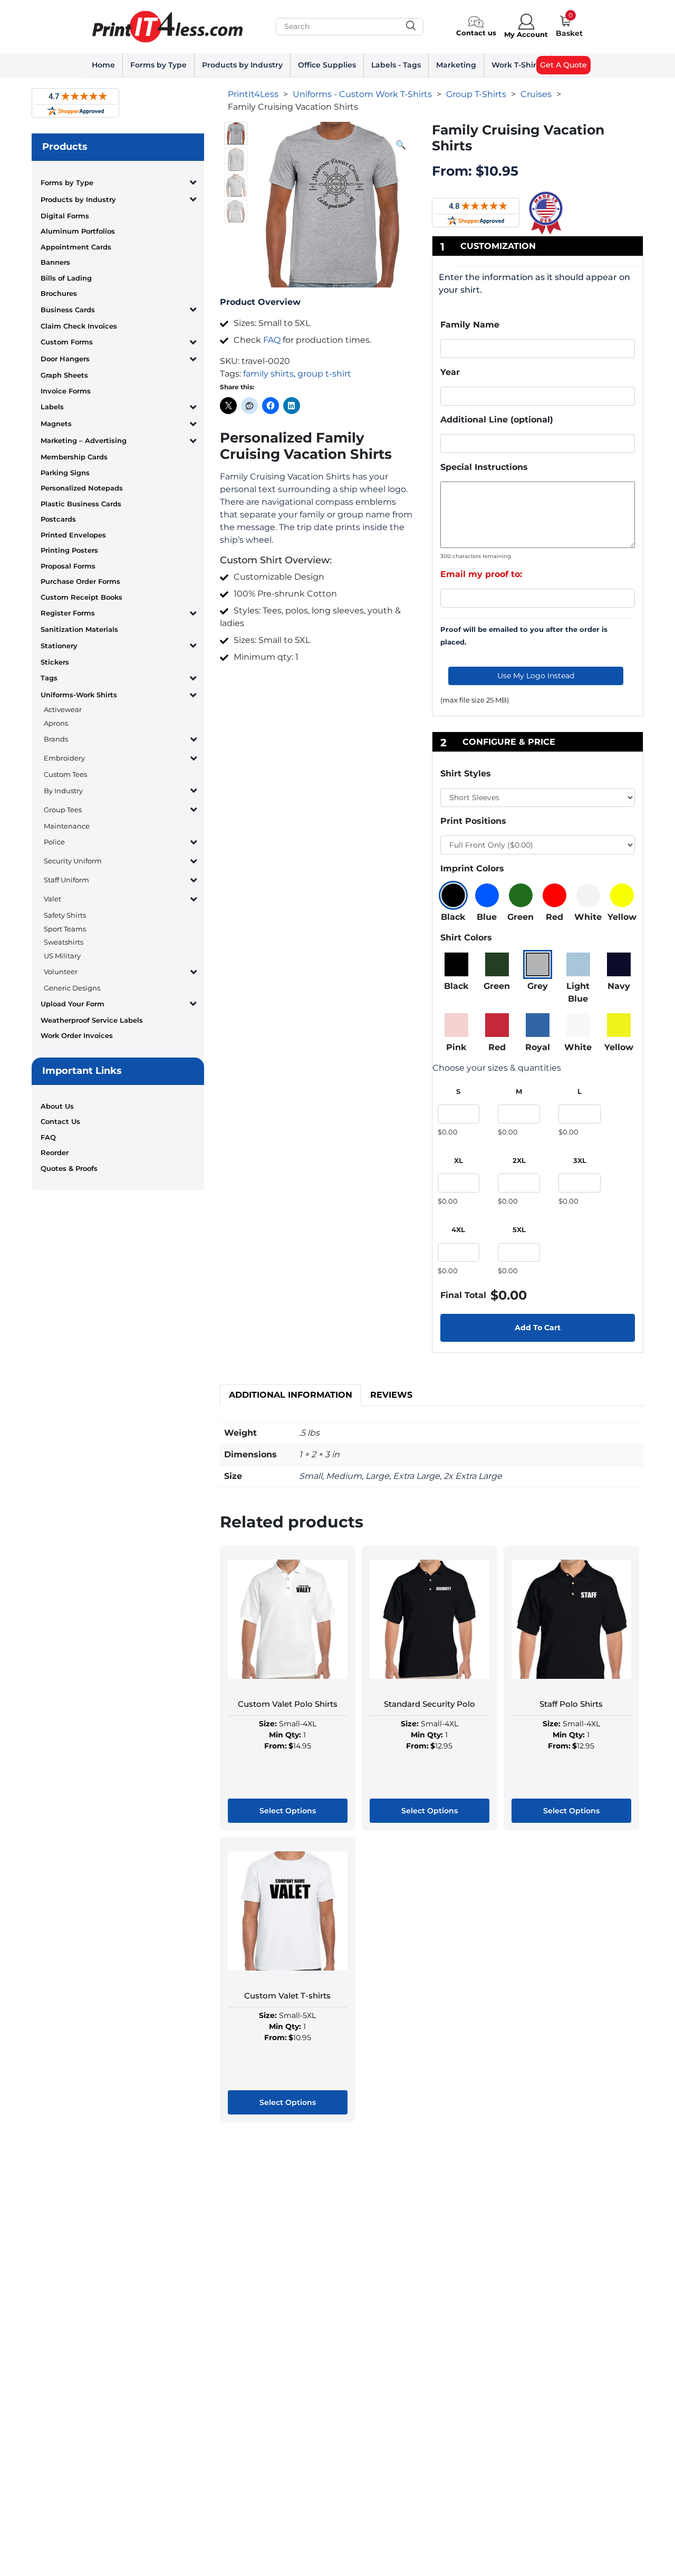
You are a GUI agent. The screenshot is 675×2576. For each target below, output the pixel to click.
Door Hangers (65, 359)
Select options (288, 1811)
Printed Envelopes (73, 535)
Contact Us (60, 1121)
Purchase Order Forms (80, 581)
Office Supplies (327, 65)
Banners (55, 262)
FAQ (48, 1137)
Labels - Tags (396, 65)
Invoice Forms (66, 391)
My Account (526, 34)
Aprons (56, 723)
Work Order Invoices (77, 1035)
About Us (57, 1106)
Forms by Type (158, 65)
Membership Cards (74, 457)
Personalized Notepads (82, 488)
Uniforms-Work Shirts (79, 695)
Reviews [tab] (391, 1395)
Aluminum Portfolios (78, 231)
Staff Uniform (66, 880)
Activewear (63, 709)
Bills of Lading (66, 278)
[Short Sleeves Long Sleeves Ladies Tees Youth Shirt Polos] (538, 797)
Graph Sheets (64, 375)
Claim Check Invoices (79, 326)
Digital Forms (65, 216)
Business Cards (68, 310)
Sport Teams (65, 929)
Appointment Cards (76, 247)
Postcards (58, 519)
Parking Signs (65, 473)
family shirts (268, 374)
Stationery (59, 646)
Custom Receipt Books (81, 597)
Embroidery (64, 758)
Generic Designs (72, 988)
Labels (52, 407)
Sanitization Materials (79, 629)
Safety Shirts (65, 915)
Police (54, 842)
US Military (62, 956)
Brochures (59, 293)
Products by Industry (242, 65)
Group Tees (63, 810)
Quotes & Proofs (69, 1168)
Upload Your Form (73, 1004)
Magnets (56, 424)
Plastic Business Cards (81, 504)
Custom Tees (65, 774)
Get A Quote (563, 65)
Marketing (456, 65)
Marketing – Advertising (84, 440)
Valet (52, 899)
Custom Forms (67, 342)
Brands (56, 739)
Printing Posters (69, 550)
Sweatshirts (64, 942)
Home (103, 65)
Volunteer (61, 972)
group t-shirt (324, 374)
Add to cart (538, 1328)
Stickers (55, 662)
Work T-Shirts (517, 65)
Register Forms (68, 613)
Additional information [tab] (291, 1395)
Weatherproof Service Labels (92, 1020)
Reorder (55, 1152)
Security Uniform (73, 861)
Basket (569, 33)
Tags (49, 678)
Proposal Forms (68, 566)
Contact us (476, 33)
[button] (401, 145)
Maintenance (67, 826)
